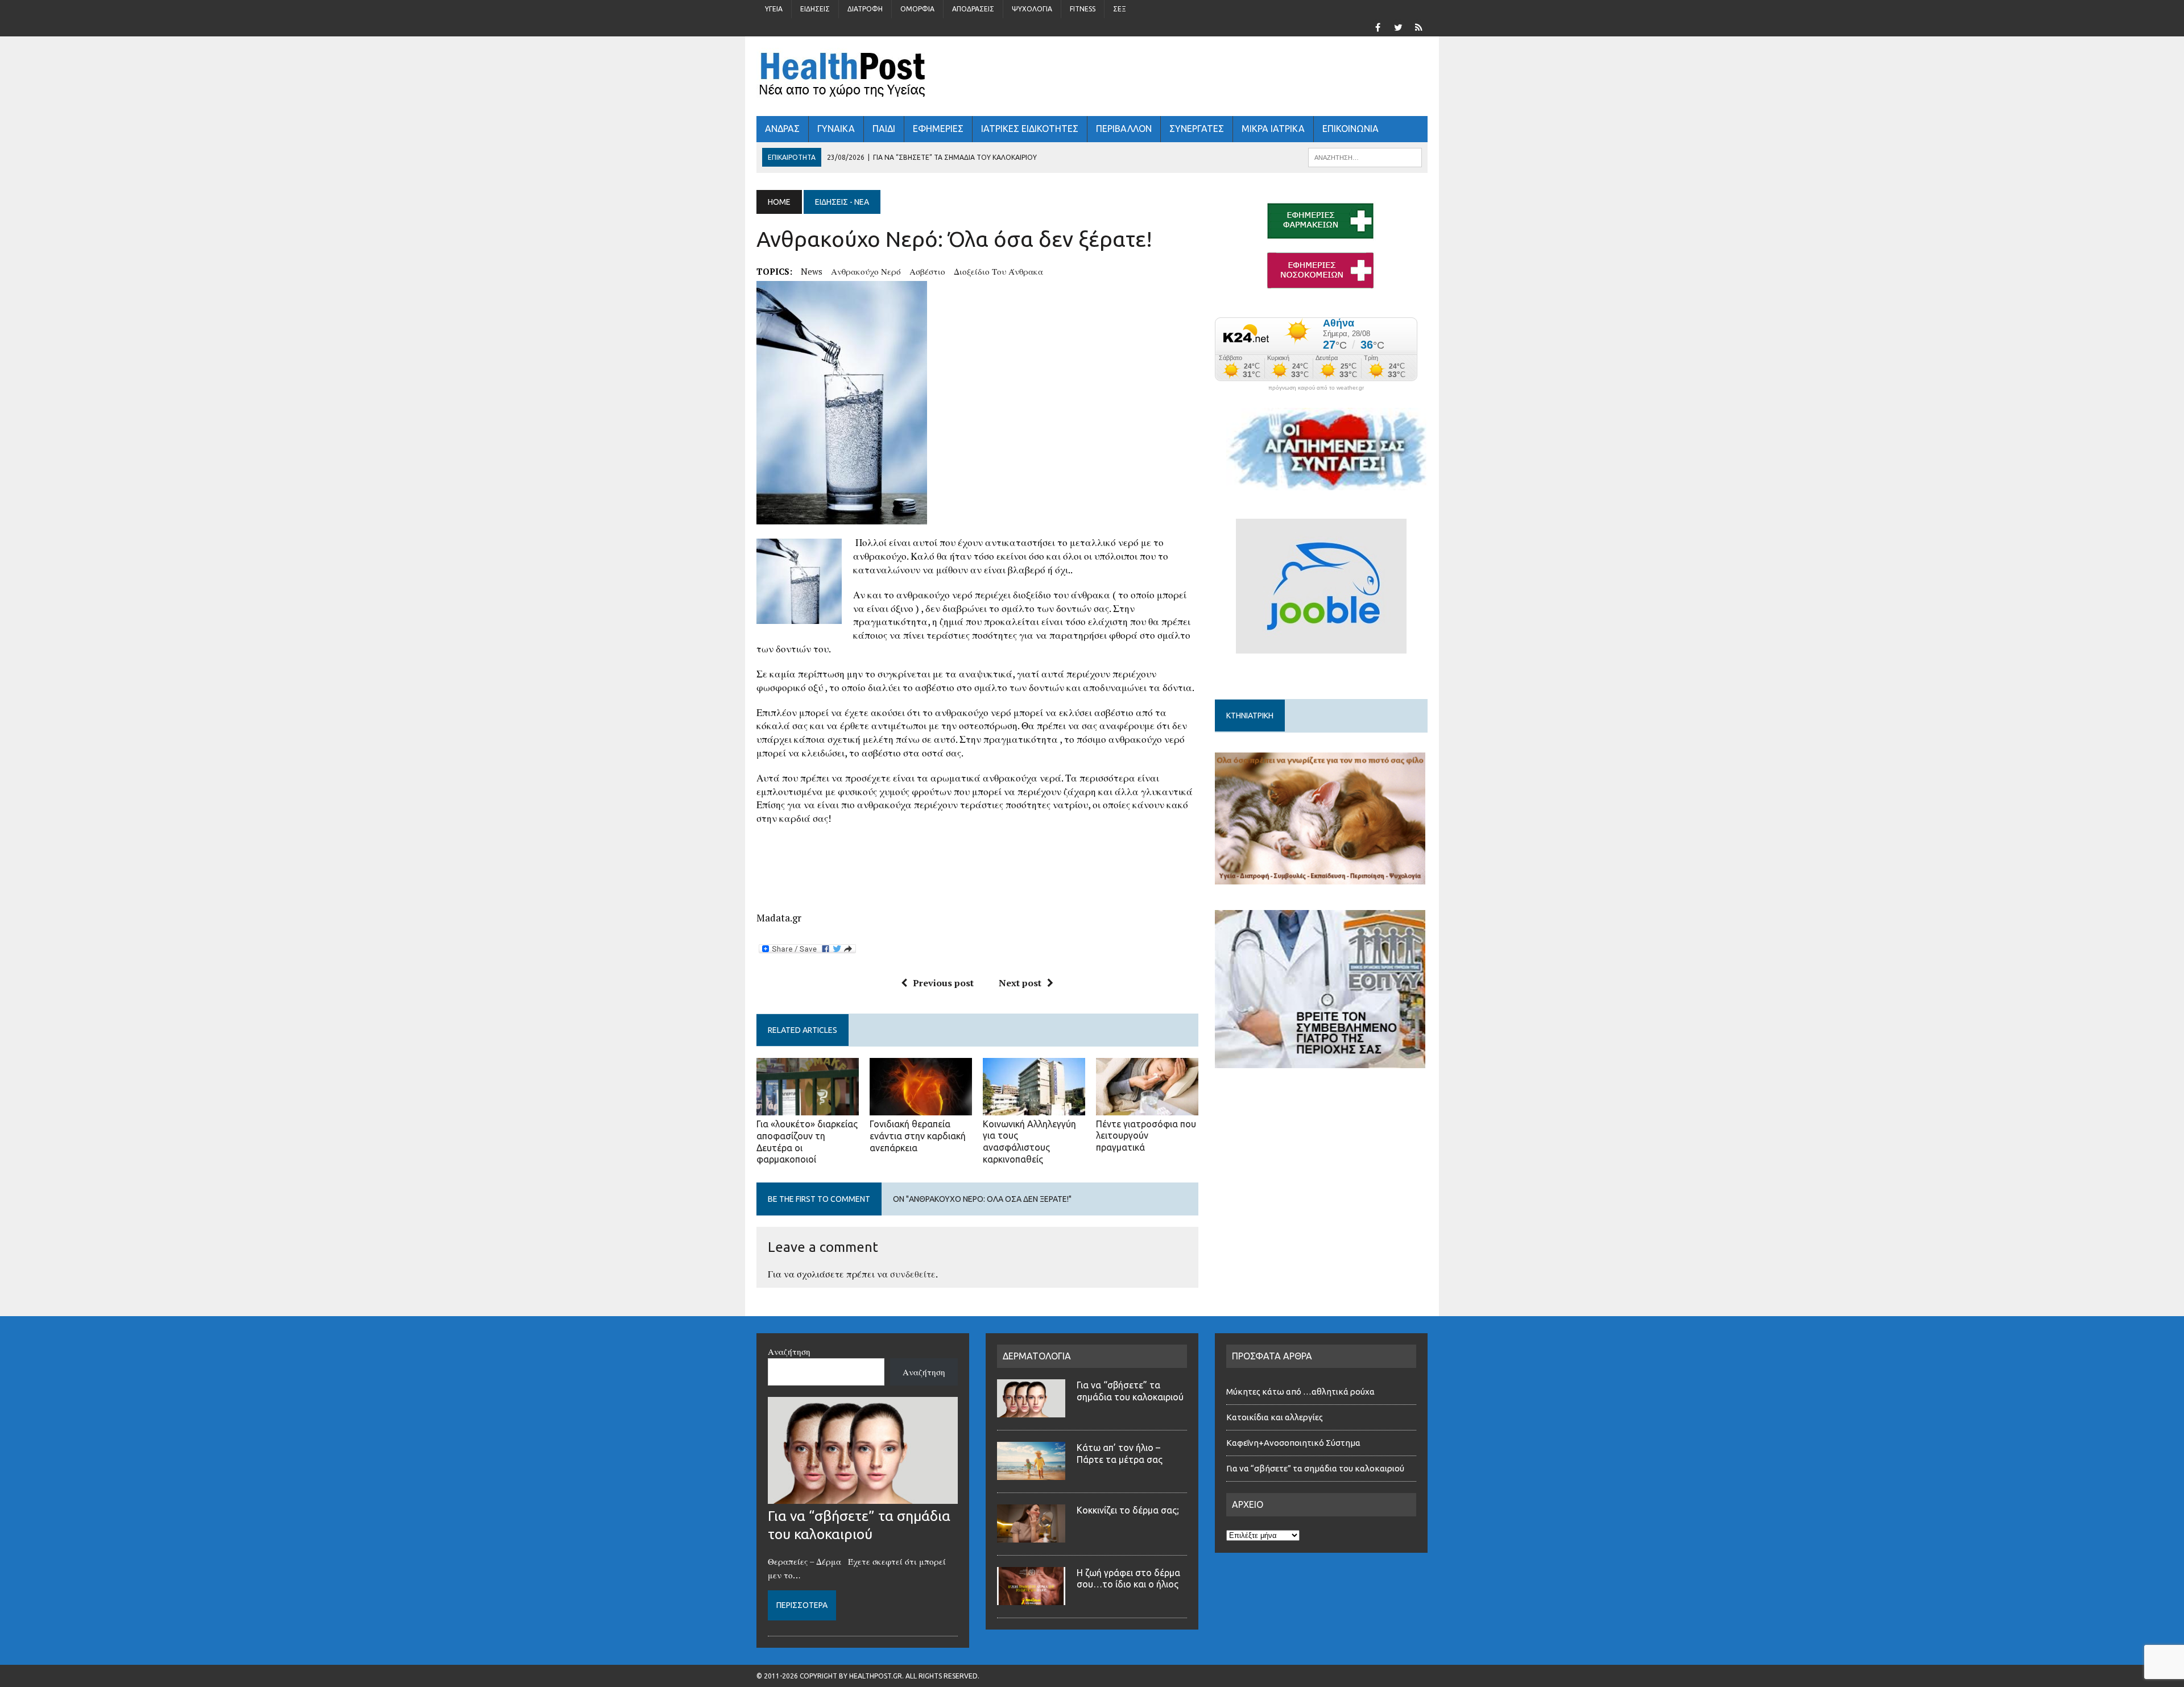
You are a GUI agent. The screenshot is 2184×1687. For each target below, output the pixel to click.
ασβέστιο (927, 271)
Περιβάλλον (1124, 129)
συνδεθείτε (913, 1274)
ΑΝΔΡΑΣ (782, 129)
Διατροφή (865, 9)
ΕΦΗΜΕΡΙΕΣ (938, 129)
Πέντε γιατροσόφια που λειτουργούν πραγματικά (1146, 1136)
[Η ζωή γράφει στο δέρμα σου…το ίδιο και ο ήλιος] (1031, 1598)
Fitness (1083, 9)
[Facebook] (1378, 26)
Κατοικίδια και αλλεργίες (1275, 1417)
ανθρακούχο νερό (866, 271)
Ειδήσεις (815, 9)
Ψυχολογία (1032, 9)
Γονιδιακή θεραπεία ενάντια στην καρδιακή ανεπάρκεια (918, 1136)
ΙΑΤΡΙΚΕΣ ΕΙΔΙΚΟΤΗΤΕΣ (1030, 129)
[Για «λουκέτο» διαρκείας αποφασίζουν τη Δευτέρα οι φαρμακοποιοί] (808, 1107)
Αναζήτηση (789, 1351)
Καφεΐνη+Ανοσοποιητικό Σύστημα (1293, 1443)
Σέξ (1120, 9)
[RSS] (1418, 26)
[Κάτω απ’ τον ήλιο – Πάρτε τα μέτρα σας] (1031, 1473)
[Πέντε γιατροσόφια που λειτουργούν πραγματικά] (1147, 1107)
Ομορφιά (917, 9)
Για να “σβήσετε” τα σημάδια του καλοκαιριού (1315, 1468)
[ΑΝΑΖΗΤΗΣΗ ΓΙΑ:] (1365, 156)
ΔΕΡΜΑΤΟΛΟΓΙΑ (1037, 1356)
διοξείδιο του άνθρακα (998, 271)
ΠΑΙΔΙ (884, 129)
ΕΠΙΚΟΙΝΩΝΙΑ (1350, 129)
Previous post (943, 983)
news (812, 271)
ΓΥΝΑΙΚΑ (836, 129)
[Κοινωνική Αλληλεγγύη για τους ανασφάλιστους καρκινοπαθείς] (1034, 1107)
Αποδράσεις (973, 9)
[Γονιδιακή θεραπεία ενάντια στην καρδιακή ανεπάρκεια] (921, 1107)
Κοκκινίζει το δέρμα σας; (1130, 1510)
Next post (1020, 983)
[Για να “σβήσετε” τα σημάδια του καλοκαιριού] (863, 1497)
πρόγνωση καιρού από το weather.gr (1316, 388)
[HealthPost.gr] (1092, 76)
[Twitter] (1398, 26)
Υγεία (774, 9)
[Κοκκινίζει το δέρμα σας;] (1031, 1536)
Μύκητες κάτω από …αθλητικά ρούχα (1301, 1392)
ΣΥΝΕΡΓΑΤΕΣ (1197, 129)
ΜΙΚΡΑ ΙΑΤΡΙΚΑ (1273, 129)
